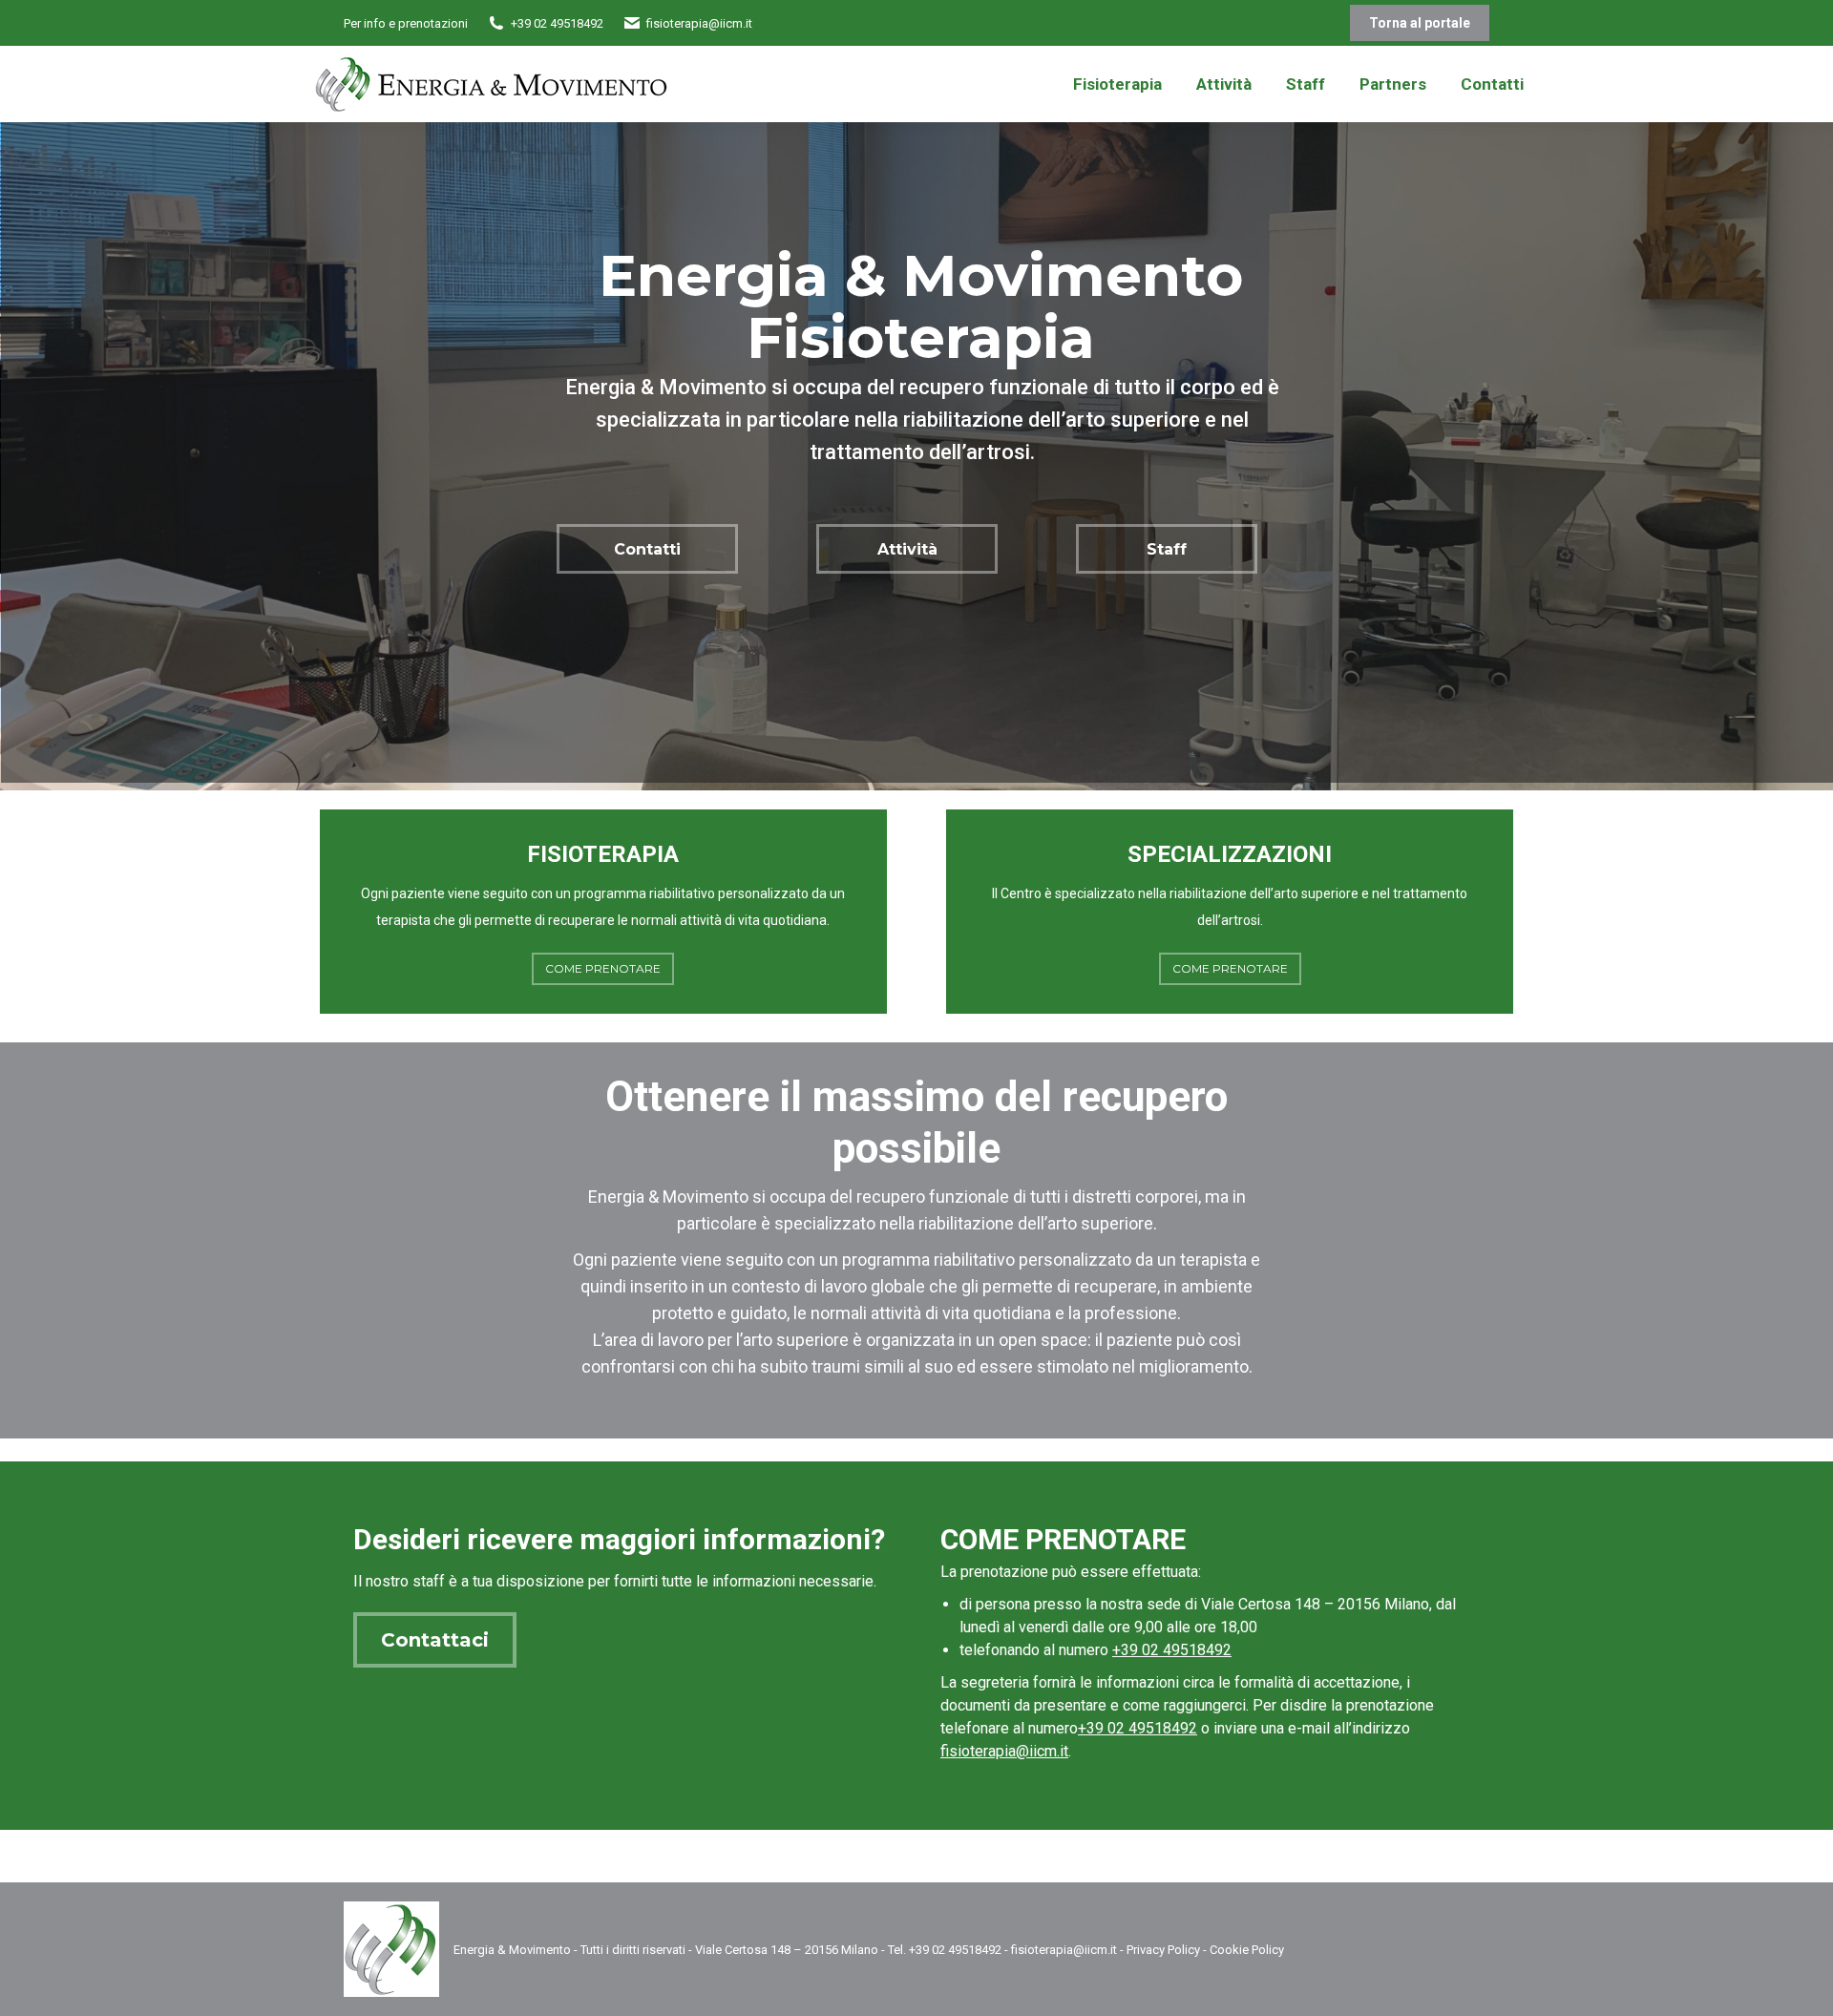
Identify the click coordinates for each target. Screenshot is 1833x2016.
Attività (907, 549)
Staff (1167, 549)
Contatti (647, 549)
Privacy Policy (1163, 1950)
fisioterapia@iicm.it (1004, 1751)
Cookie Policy (1247, 1950)
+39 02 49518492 (1172, 1650)
